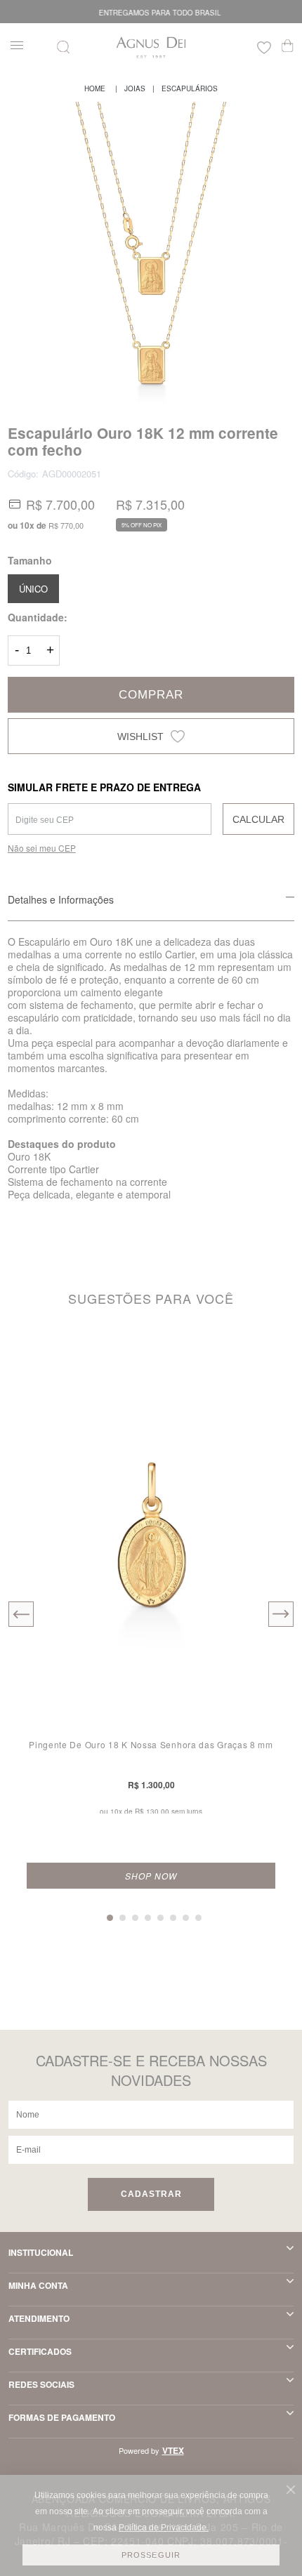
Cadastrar (151, 2194)
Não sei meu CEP (42, 848)
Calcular (258, 819)
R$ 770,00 (66, 525)
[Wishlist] (264, 49)
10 (27, 525)
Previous (21, 1614)
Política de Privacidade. (164, 2528)
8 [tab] (198, 1918)
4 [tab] (148, 1918)
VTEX (173, 2450)
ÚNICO (33, 589)
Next (281, 1614)
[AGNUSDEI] (95, 88)
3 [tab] (135, 1918)
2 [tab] (123, 1918)
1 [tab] (110, 1918)
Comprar (151, 695)
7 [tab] (186, 1918)
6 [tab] (173, 1918)
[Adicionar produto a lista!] (272, 1358)
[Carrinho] (288, 46)
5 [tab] (160, 1918)
